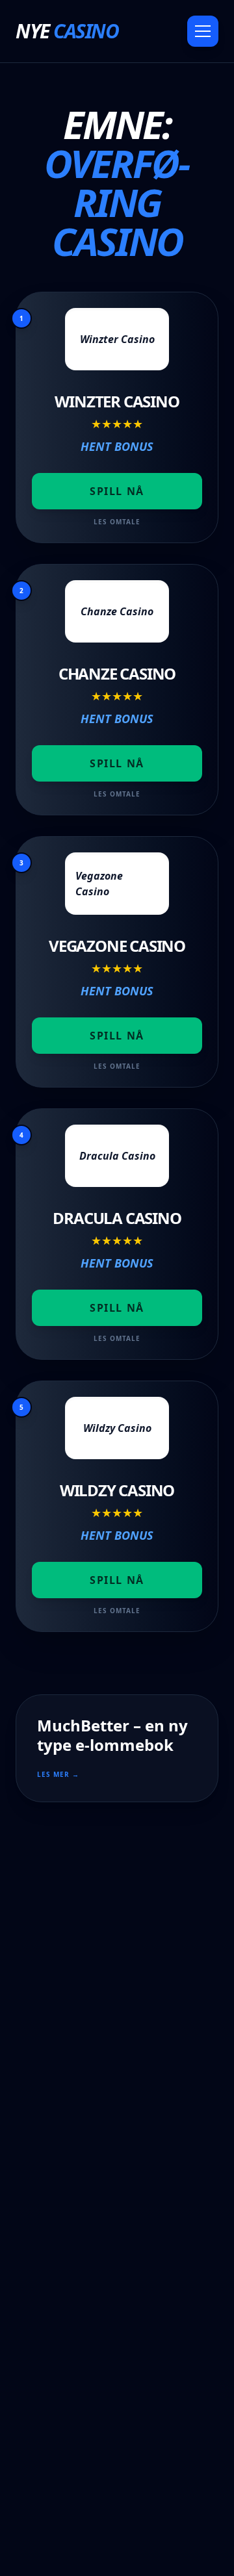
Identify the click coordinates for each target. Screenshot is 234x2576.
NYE (67, 31)
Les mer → (58, 1774)
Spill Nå (117, 491)
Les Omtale (117, 522)
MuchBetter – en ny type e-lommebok (112, 1735)
